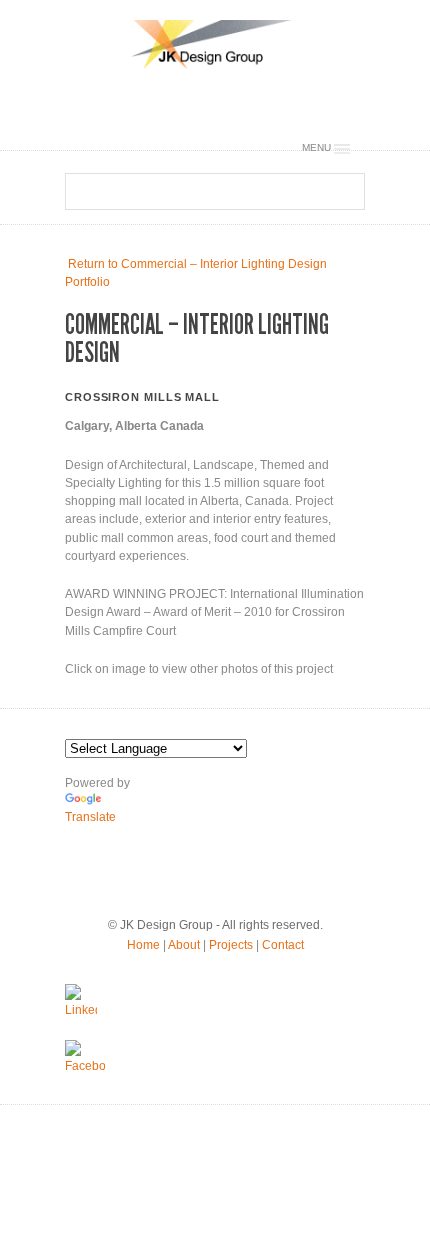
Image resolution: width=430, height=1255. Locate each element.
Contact (283, 945)
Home (143, 945)
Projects (231, 945)
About (184, 945)
